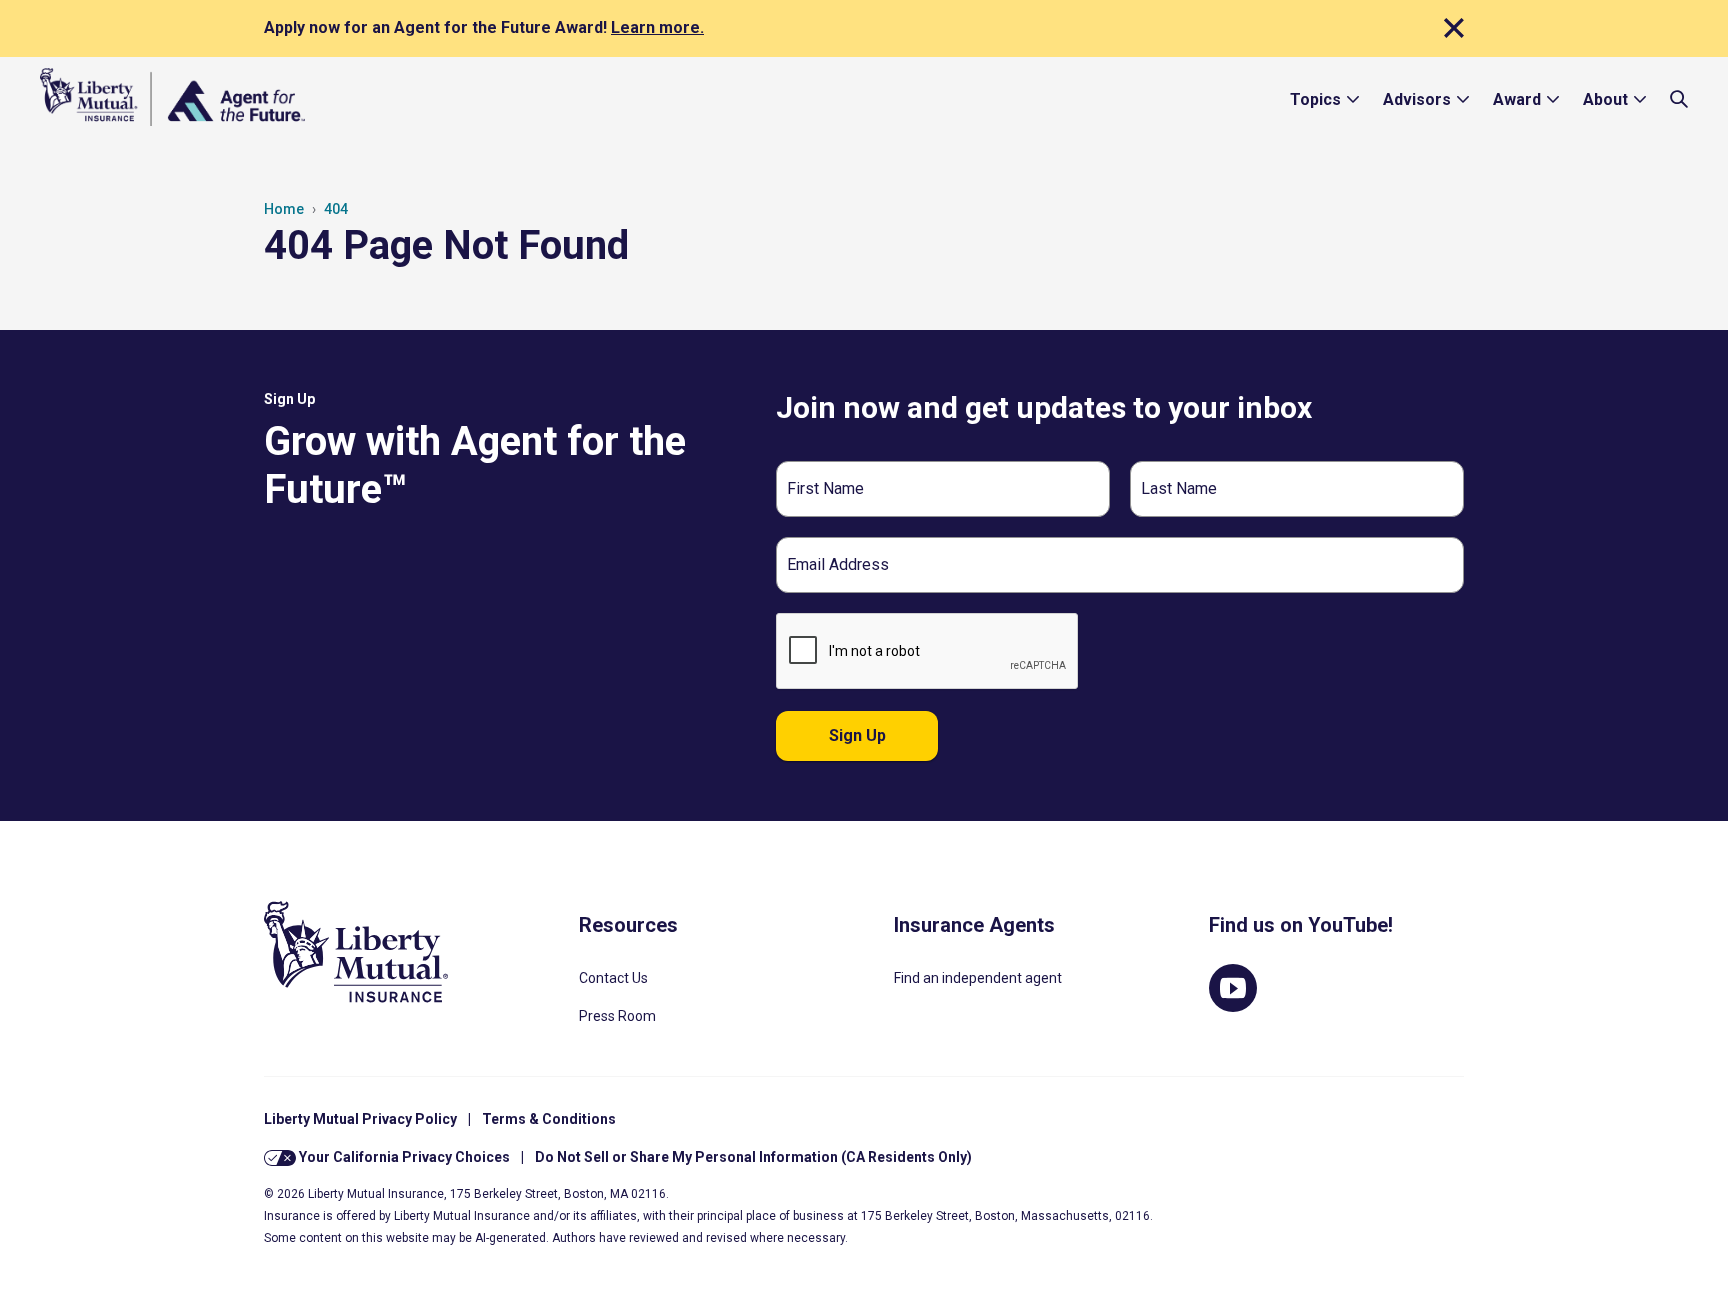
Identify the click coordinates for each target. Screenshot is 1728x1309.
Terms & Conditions (549, 1119)
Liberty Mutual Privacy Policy (360, 1119)
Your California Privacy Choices (403, 1157)
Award (1517, 99)
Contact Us (613, 978)
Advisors (1417, 99)
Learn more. (657, 27)
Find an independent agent (978, 978)
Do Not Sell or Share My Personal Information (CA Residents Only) (753, 1157)
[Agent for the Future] (172, 97)
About (1605, 99)
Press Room (617, 1016)
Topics (1315, 99)
